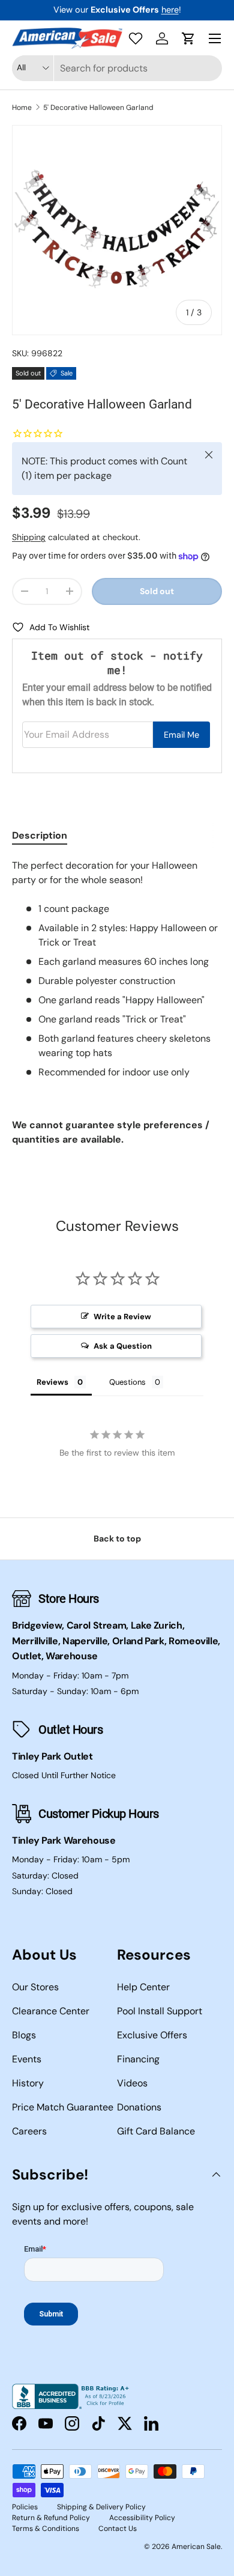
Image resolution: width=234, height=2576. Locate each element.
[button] (188, 38)
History (28, 2083)
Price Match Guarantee (63, 2107)
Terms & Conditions (46, 2529)
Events (27, 2059)
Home (22, 108)
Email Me (181, 735)
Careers (29, 2131)
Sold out (157, 591)
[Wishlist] (136, 38)
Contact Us (118, 2529)
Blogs (24, 2035)
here (170, 10)
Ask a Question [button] (123, 1346)
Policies (25, 2507)
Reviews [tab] (52, 1382)
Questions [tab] (127, 1382)
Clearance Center (51, 2011)
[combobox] (117, 68)
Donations (139, 2107)
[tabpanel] (117, 1003)
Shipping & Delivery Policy (101, 2507)
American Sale (196, 2547)
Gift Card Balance (156, 2131)
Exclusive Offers (152, 2035)
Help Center (143, 1987)
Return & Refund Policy (51, 2518)
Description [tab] (40, 835)
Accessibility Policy (142, 2518)
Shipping (29, 537)
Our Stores (35, 1987)
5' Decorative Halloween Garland (98, 108)
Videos (132, 2083)
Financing (138, 2059)
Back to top (117, 1539)
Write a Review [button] (122, 1317)
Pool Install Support (160, 2011)
